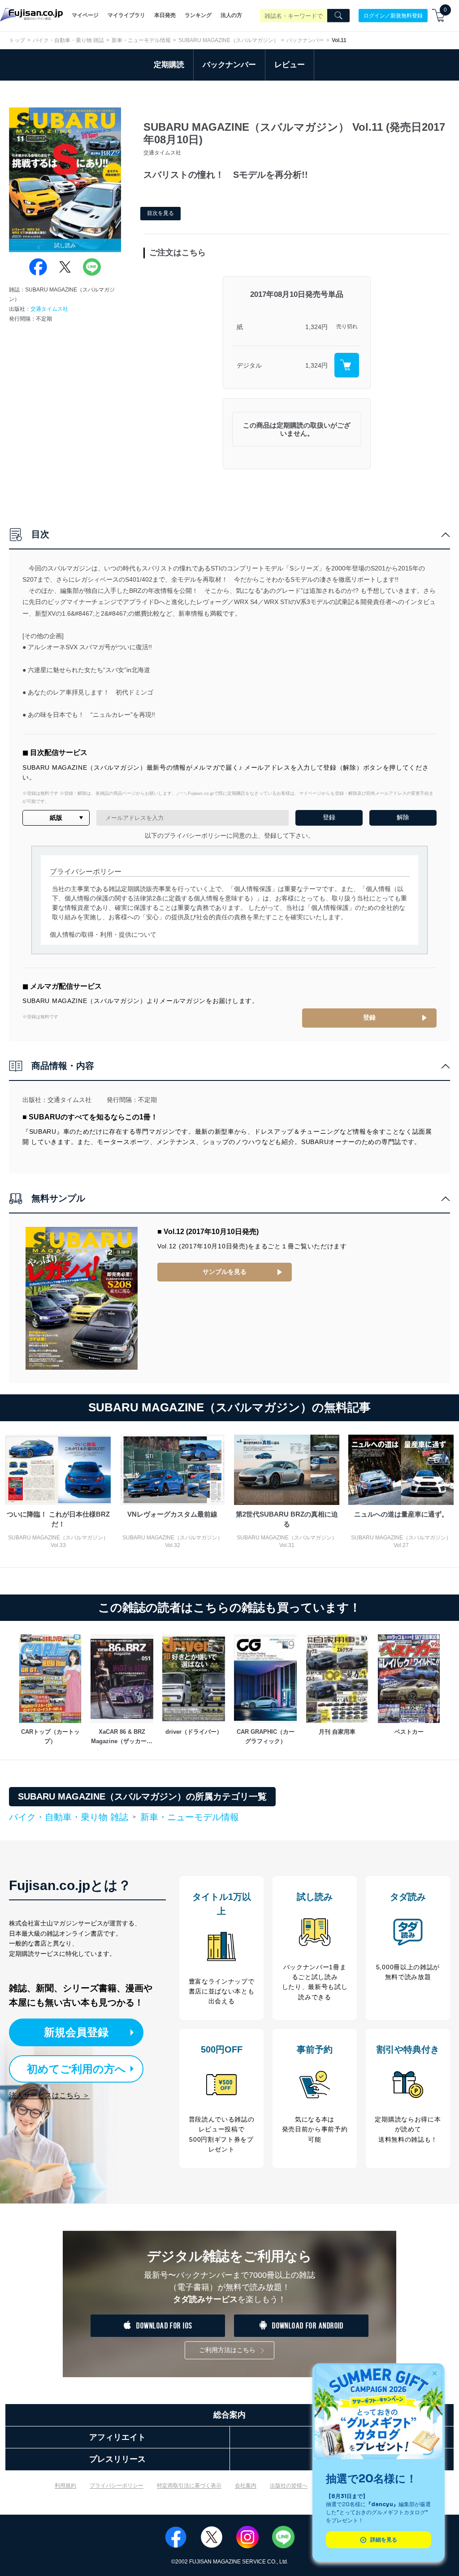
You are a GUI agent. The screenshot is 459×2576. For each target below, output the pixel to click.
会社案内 (246, 2486)
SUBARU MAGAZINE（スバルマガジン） (229, 40)
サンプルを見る (225, 1272)
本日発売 (165, 15)
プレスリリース (117, 2459)
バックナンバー (305, 40)
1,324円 (316, 327)
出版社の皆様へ (289, 2486)
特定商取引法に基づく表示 (189, 2486)
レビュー (290, 65)
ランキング (198, 15)
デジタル (249, 365)
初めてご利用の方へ (76, 2069)
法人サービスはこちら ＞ (49, 2095)
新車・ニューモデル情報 (141, 40)
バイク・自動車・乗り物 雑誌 (68, 40)
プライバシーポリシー (117, 2486)
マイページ (85, 15)
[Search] (338, 16)
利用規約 (65, 2486)
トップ (17, 40)
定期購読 (169, 65)
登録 (369, 1017)
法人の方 (231, 15)
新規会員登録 (76, 2032)
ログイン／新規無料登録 (393, 15)
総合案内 (229, 2415)
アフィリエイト (117, 2437)
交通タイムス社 (49, 309)
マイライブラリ (126, 15)
